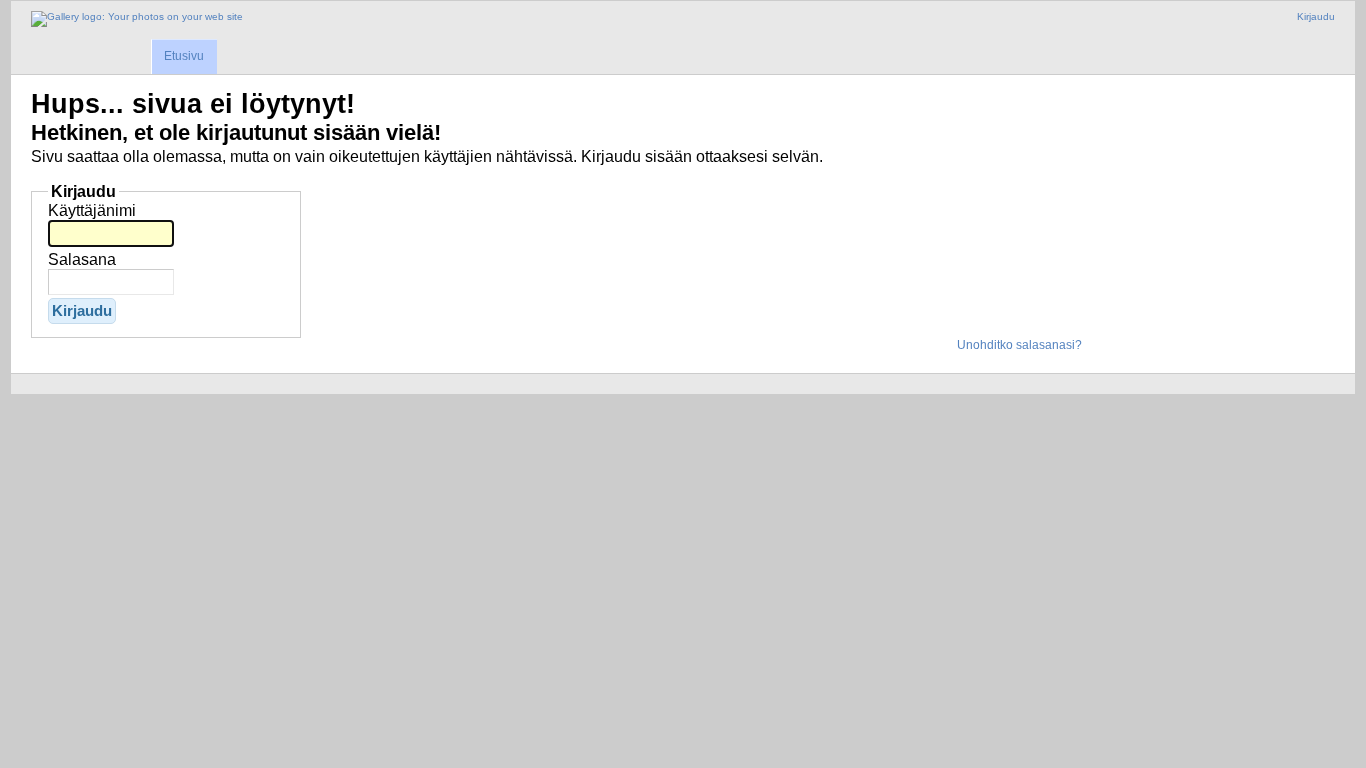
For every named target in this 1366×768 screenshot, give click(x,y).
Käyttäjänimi (92, 210)
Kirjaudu (1316, 16)
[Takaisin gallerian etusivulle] (137, 19)
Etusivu (184, 56)
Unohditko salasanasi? (1019, 345)
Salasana (82, 259)
